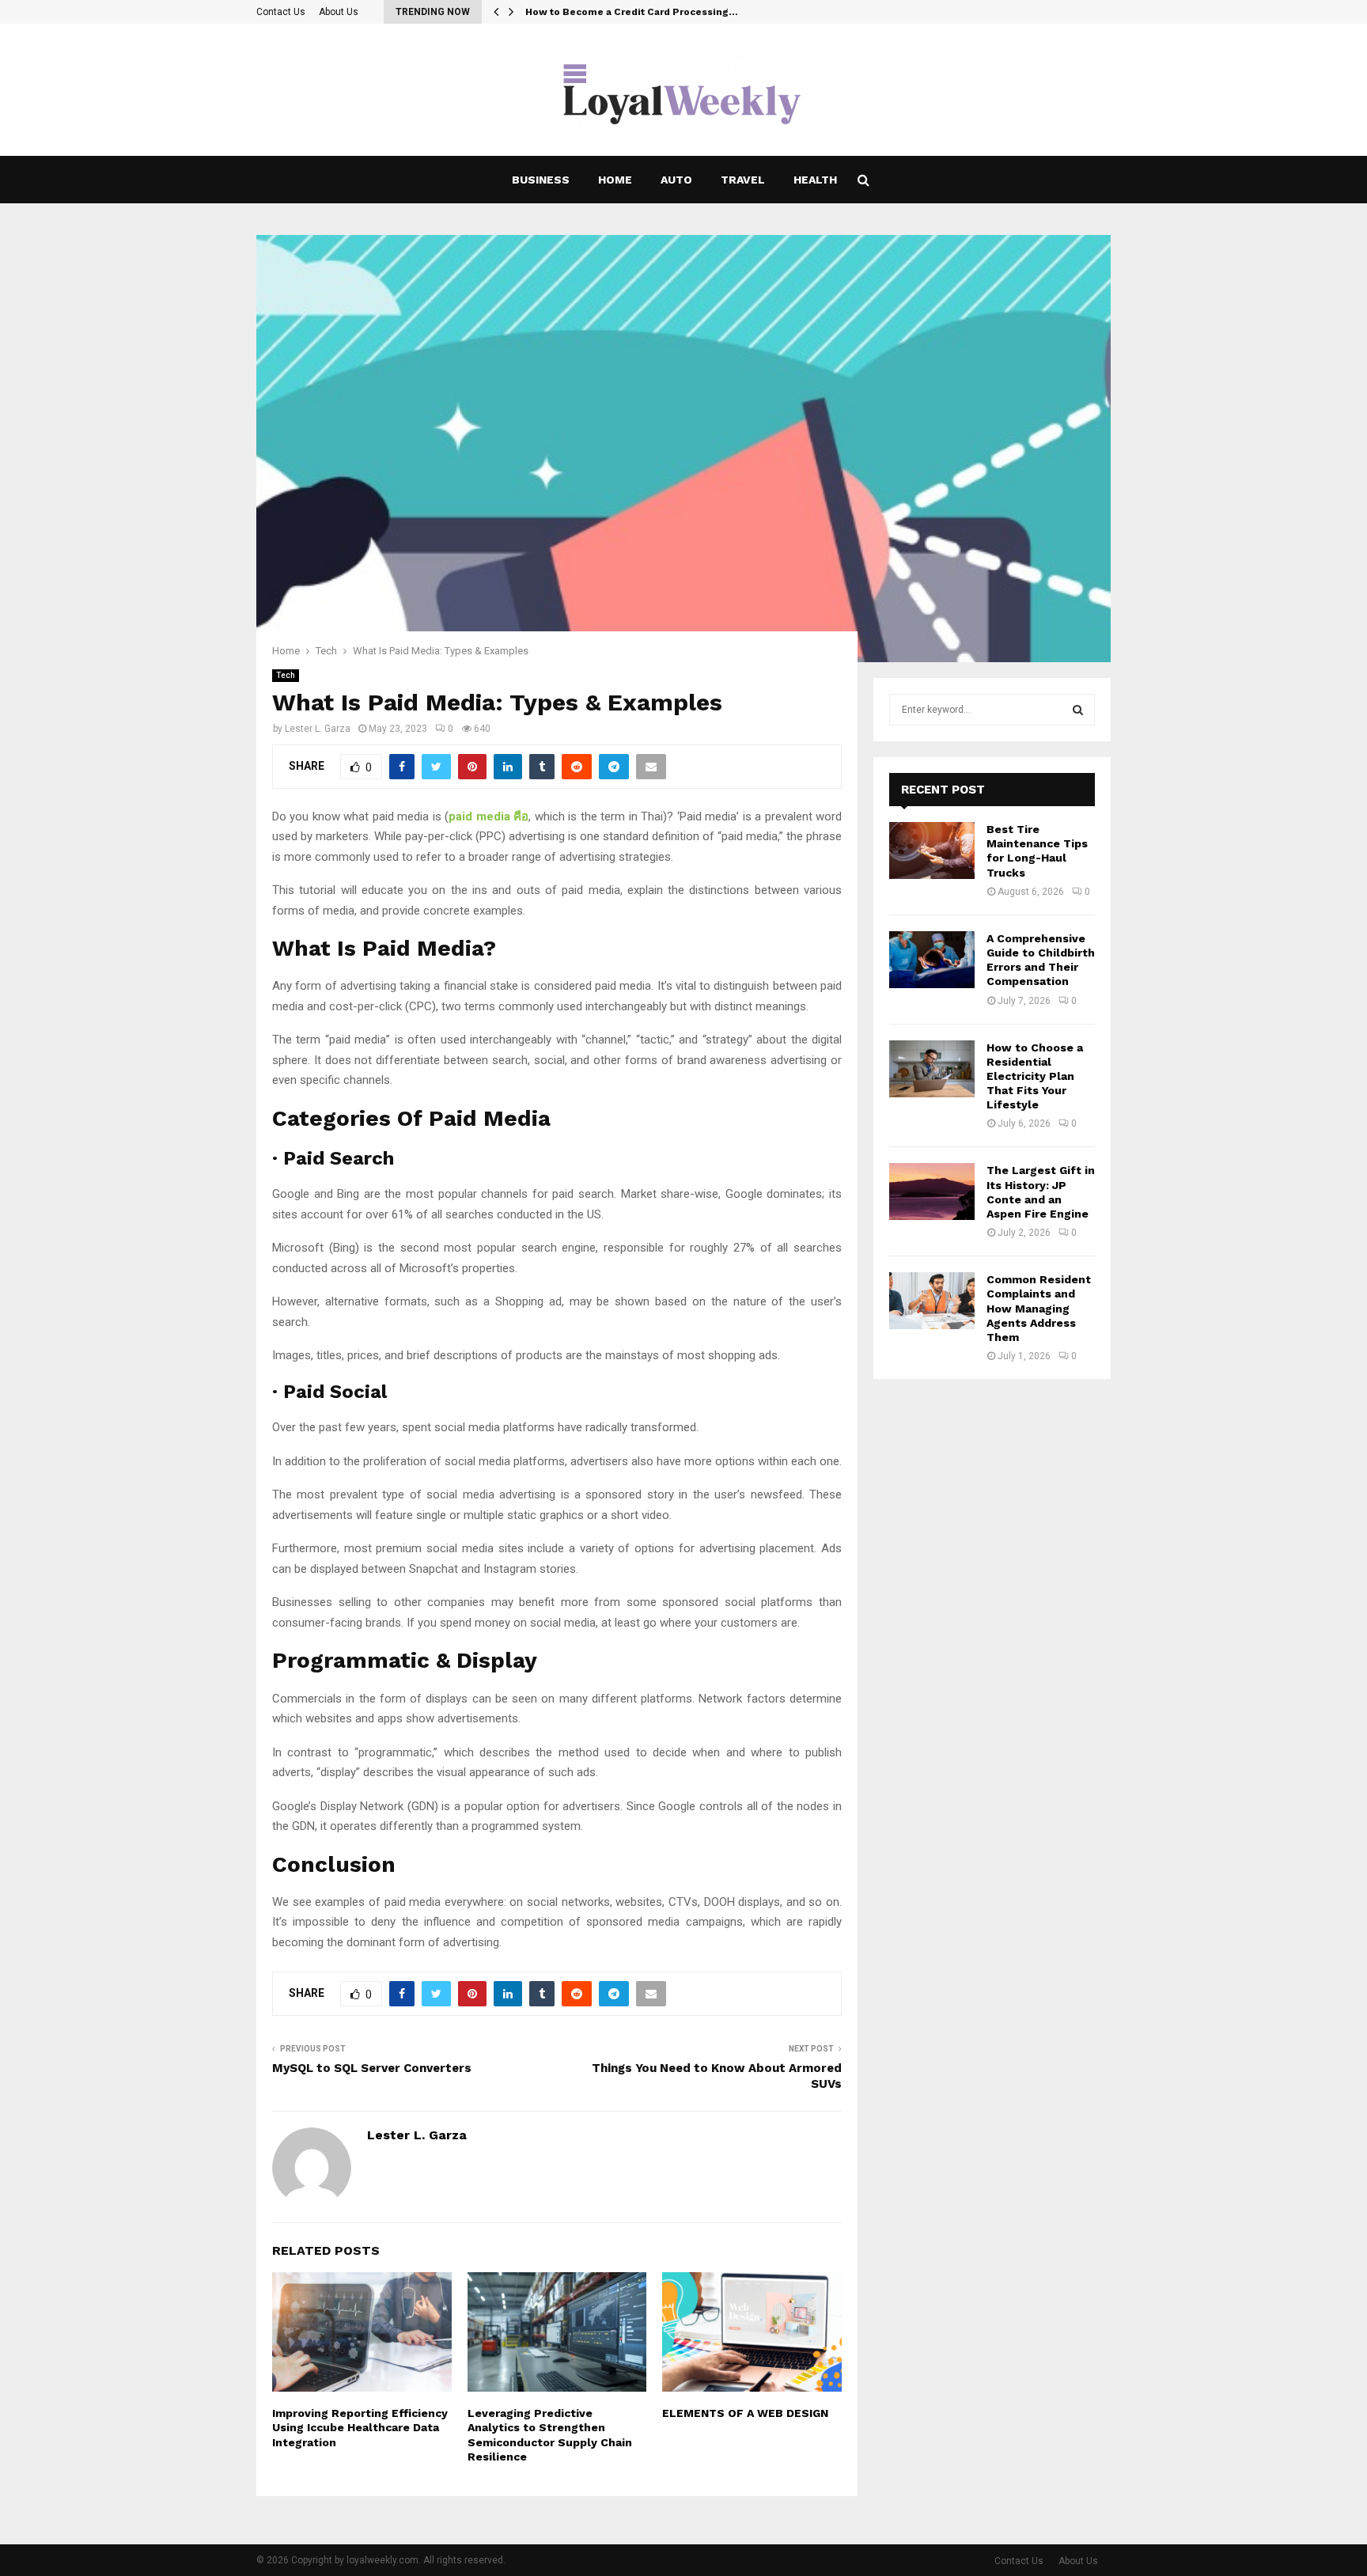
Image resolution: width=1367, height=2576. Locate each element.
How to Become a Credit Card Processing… (632, 12)
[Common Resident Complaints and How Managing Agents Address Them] (932, 1301)
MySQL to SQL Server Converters (372, 2068)
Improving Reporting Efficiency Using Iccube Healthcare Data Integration (360, 2427)
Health (815, 180)
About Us (339, 12)
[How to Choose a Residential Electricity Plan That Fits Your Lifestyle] (932, 1069)
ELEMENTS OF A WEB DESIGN (745, 2413)
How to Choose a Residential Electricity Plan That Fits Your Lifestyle (1035, 1076)
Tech (286, 675)
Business (541, 180)
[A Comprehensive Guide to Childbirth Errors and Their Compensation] (932, 960)
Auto (676, 180)
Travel (743, 180)
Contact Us (281, 12)
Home (615, 180)
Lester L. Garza (318, 729)
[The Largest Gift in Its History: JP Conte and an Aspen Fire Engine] (932, 1191)
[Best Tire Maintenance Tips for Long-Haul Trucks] (932, 850)
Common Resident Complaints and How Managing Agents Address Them (1039, 1308)
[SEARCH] (1078, 710)
